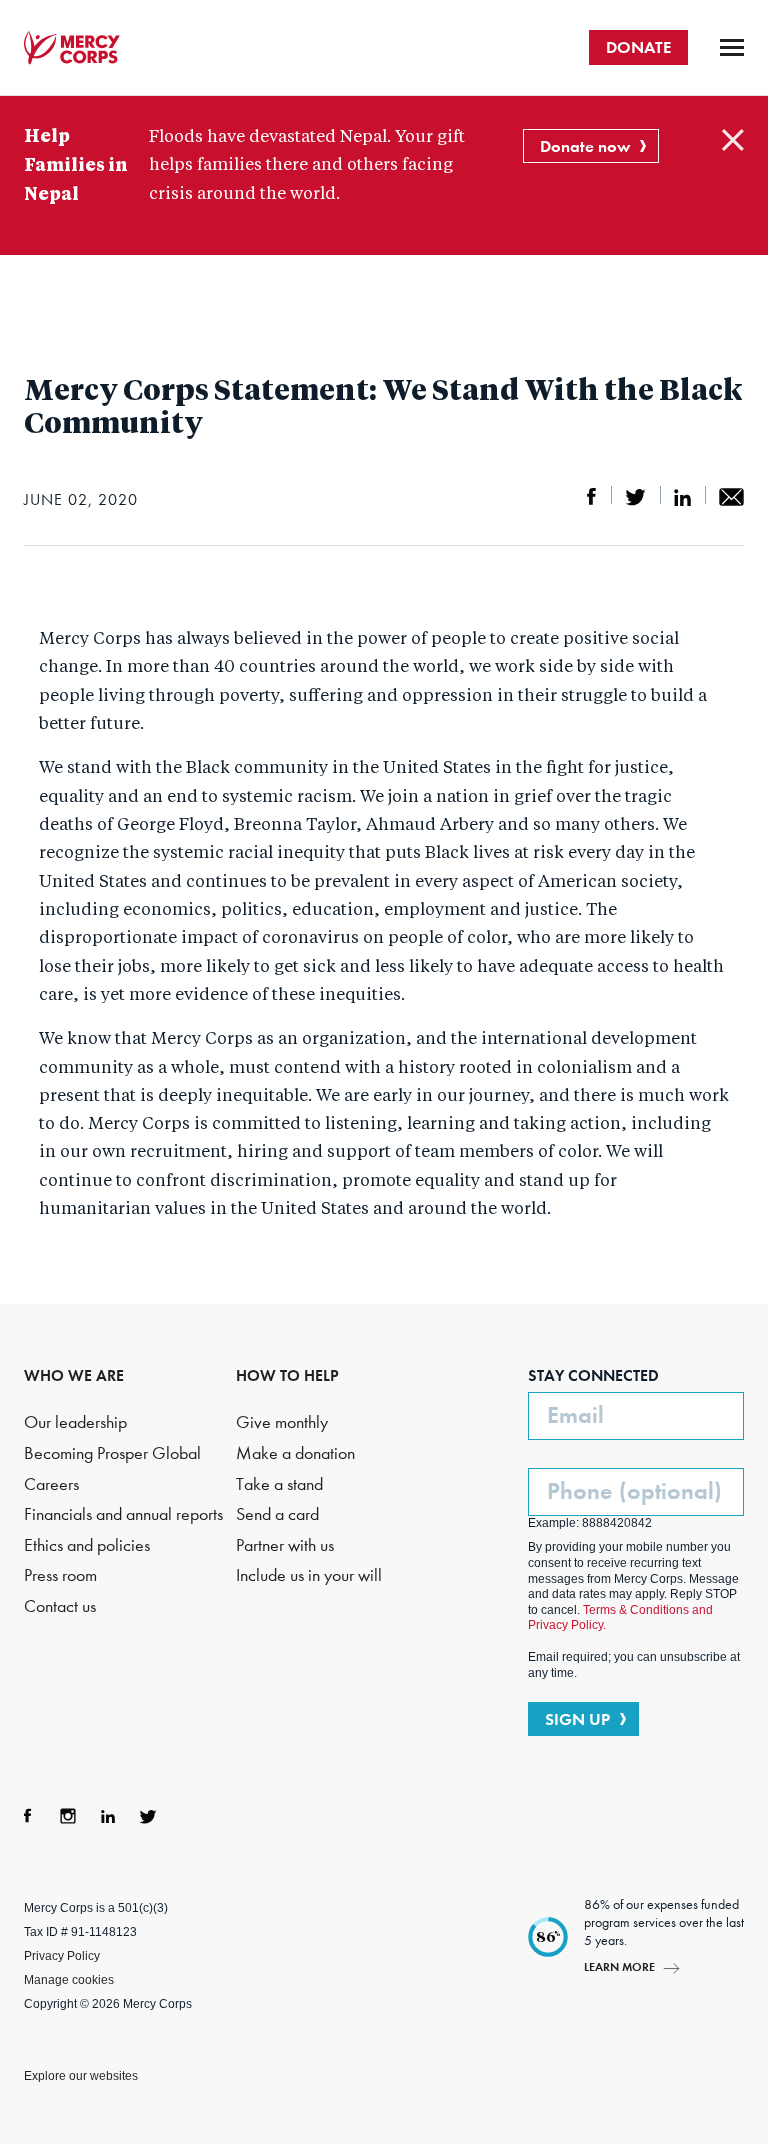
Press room (60, 1575)
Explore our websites (81, 2076)
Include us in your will (309, 1575)
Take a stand (279, 1484)
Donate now (585, 146)
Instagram (68, 1816)
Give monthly (282, 1422)
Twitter (148, 1816)
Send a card (277, 1514)
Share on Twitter (635, 497)
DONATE (638, 47)
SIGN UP (577, 1719)
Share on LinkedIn (682, 497)
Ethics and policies (87, 1545)
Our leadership (75, 1422)
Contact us (60, 1606)
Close (733, 140)
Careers (51, 1484)
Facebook (28, 1816)
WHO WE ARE (74, 1375)
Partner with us (285, 1545)
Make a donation (295, 1453)
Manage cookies (69, 1980)
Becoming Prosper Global (112, 1453)
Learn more (619, 1966)
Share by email (731, 497)
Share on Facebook (592, 497)
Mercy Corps (72, 48)
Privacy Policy (62, 1956)
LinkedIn (108, 1816)
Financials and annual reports (123, 1514)
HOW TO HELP (287, 1375)
